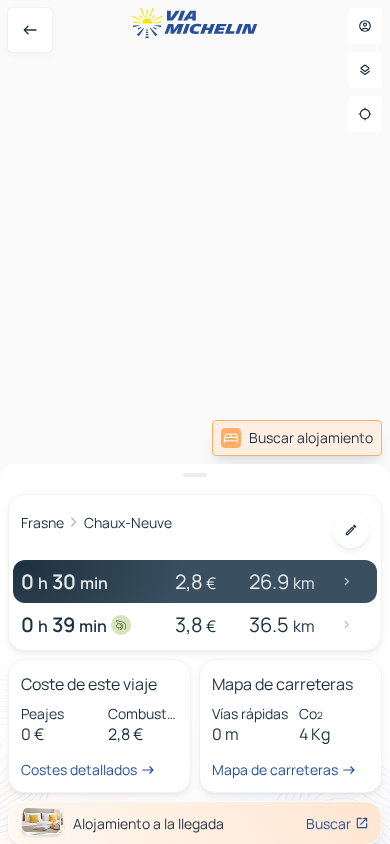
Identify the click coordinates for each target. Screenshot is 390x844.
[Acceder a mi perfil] (365, 26)
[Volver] (30, 30)
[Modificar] (351, 530)
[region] (195, 422)
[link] (297, 438)
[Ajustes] (365, 70)
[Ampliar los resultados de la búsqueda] (195, 475)
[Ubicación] (365, 114)
